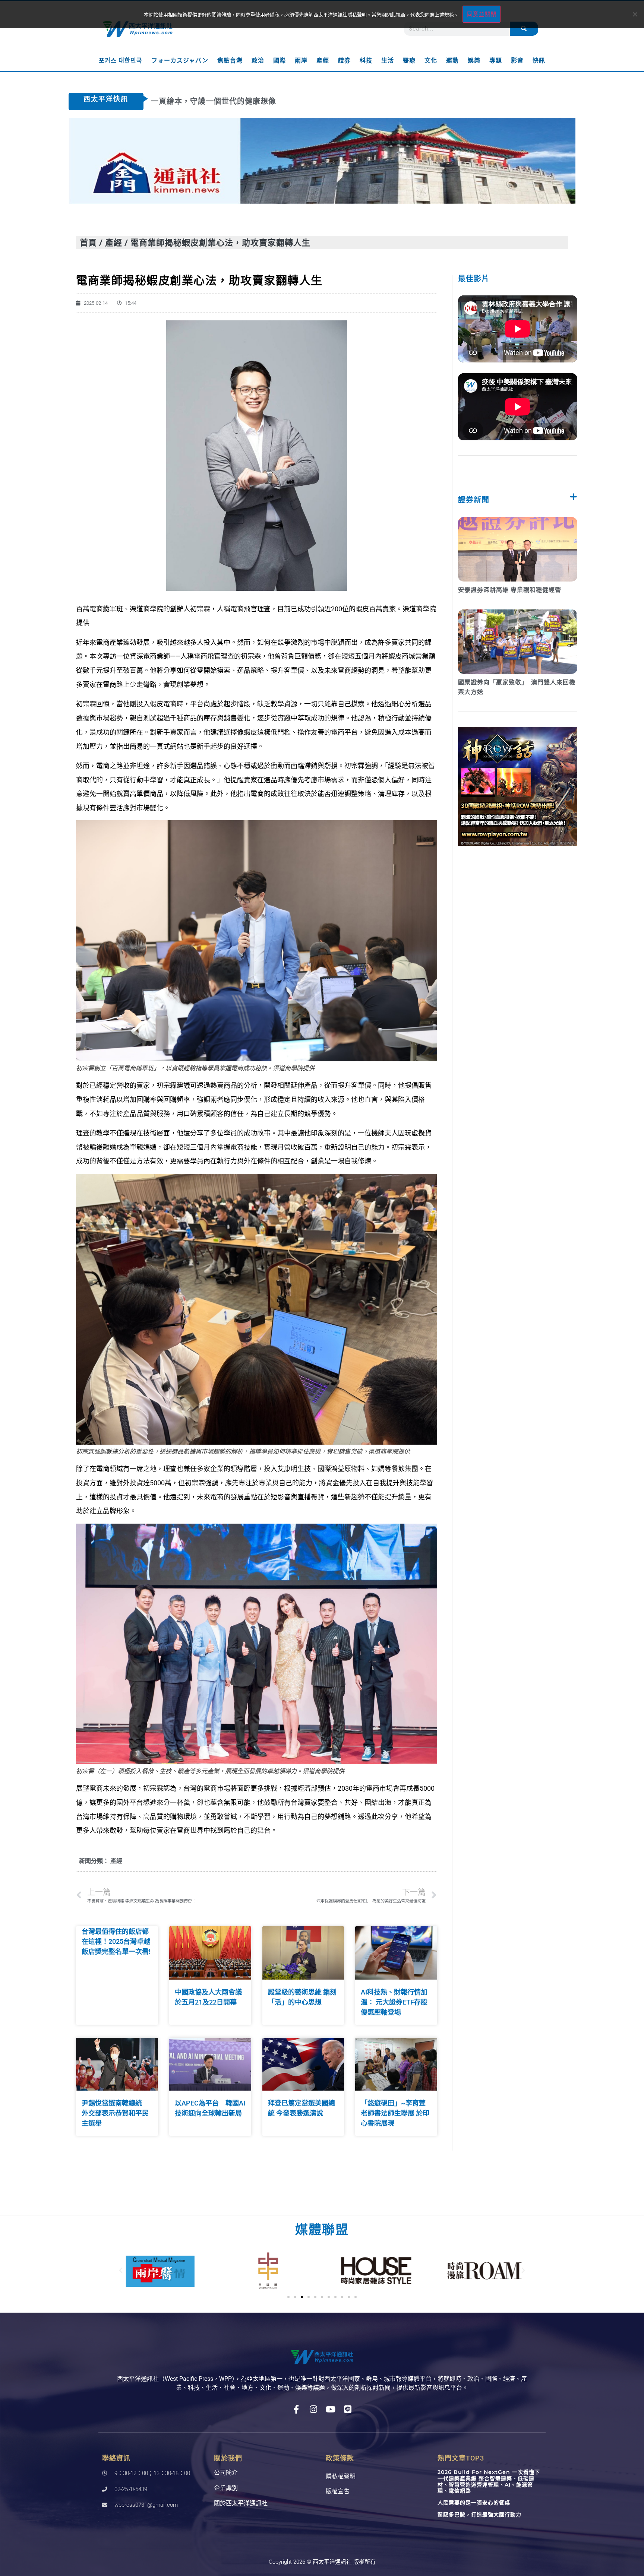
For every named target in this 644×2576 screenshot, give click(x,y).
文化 (431, 61)
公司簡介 (226, 2473)
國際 (280, 61)
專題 (496, 61)
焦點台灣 (230, 61)
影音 (517, 61)
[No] (635, 14)
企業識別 (226, 2488)
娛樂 (474, 61)
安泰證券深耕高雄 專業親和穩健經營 (510, 590)
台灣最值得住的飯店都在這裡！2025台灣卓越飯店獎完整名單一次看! (116, 1941)
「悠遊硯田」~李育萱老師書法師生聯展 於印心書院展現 (395, 2113)
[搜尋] (524, 29)
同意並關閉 (482, 14)
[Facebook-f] (296, 2409)
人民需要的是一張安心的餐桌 (474, 2503)
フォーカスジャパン (180, 61)
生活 (388, 61)
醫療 (409, 61)
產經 (323, 61)
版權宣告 (338, 2491)
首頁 (88, 242)
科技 (366, 61)
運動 (452, 61)
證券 (344, 61)
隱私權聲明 (341, 2476)
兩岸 (301, 61)
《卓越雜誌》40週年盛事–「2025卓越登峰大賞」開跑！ (250, 101)
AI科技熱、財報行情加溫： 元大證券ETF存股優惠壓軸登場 (394, 2002)
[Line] (348, 2409)
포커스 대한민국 (121, 61)
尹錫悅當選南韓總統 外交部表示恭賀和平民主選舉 (115, 2113)
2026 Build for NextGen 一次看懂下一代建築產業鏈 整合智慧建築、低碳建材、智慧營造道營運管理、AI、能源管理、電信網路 (489, 2481)
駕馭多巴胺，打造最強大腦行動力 (479, 2515)
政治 (258, 61)
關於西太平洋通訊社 (241, 2503)
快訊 (539, 61)
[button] (121, 2271)
